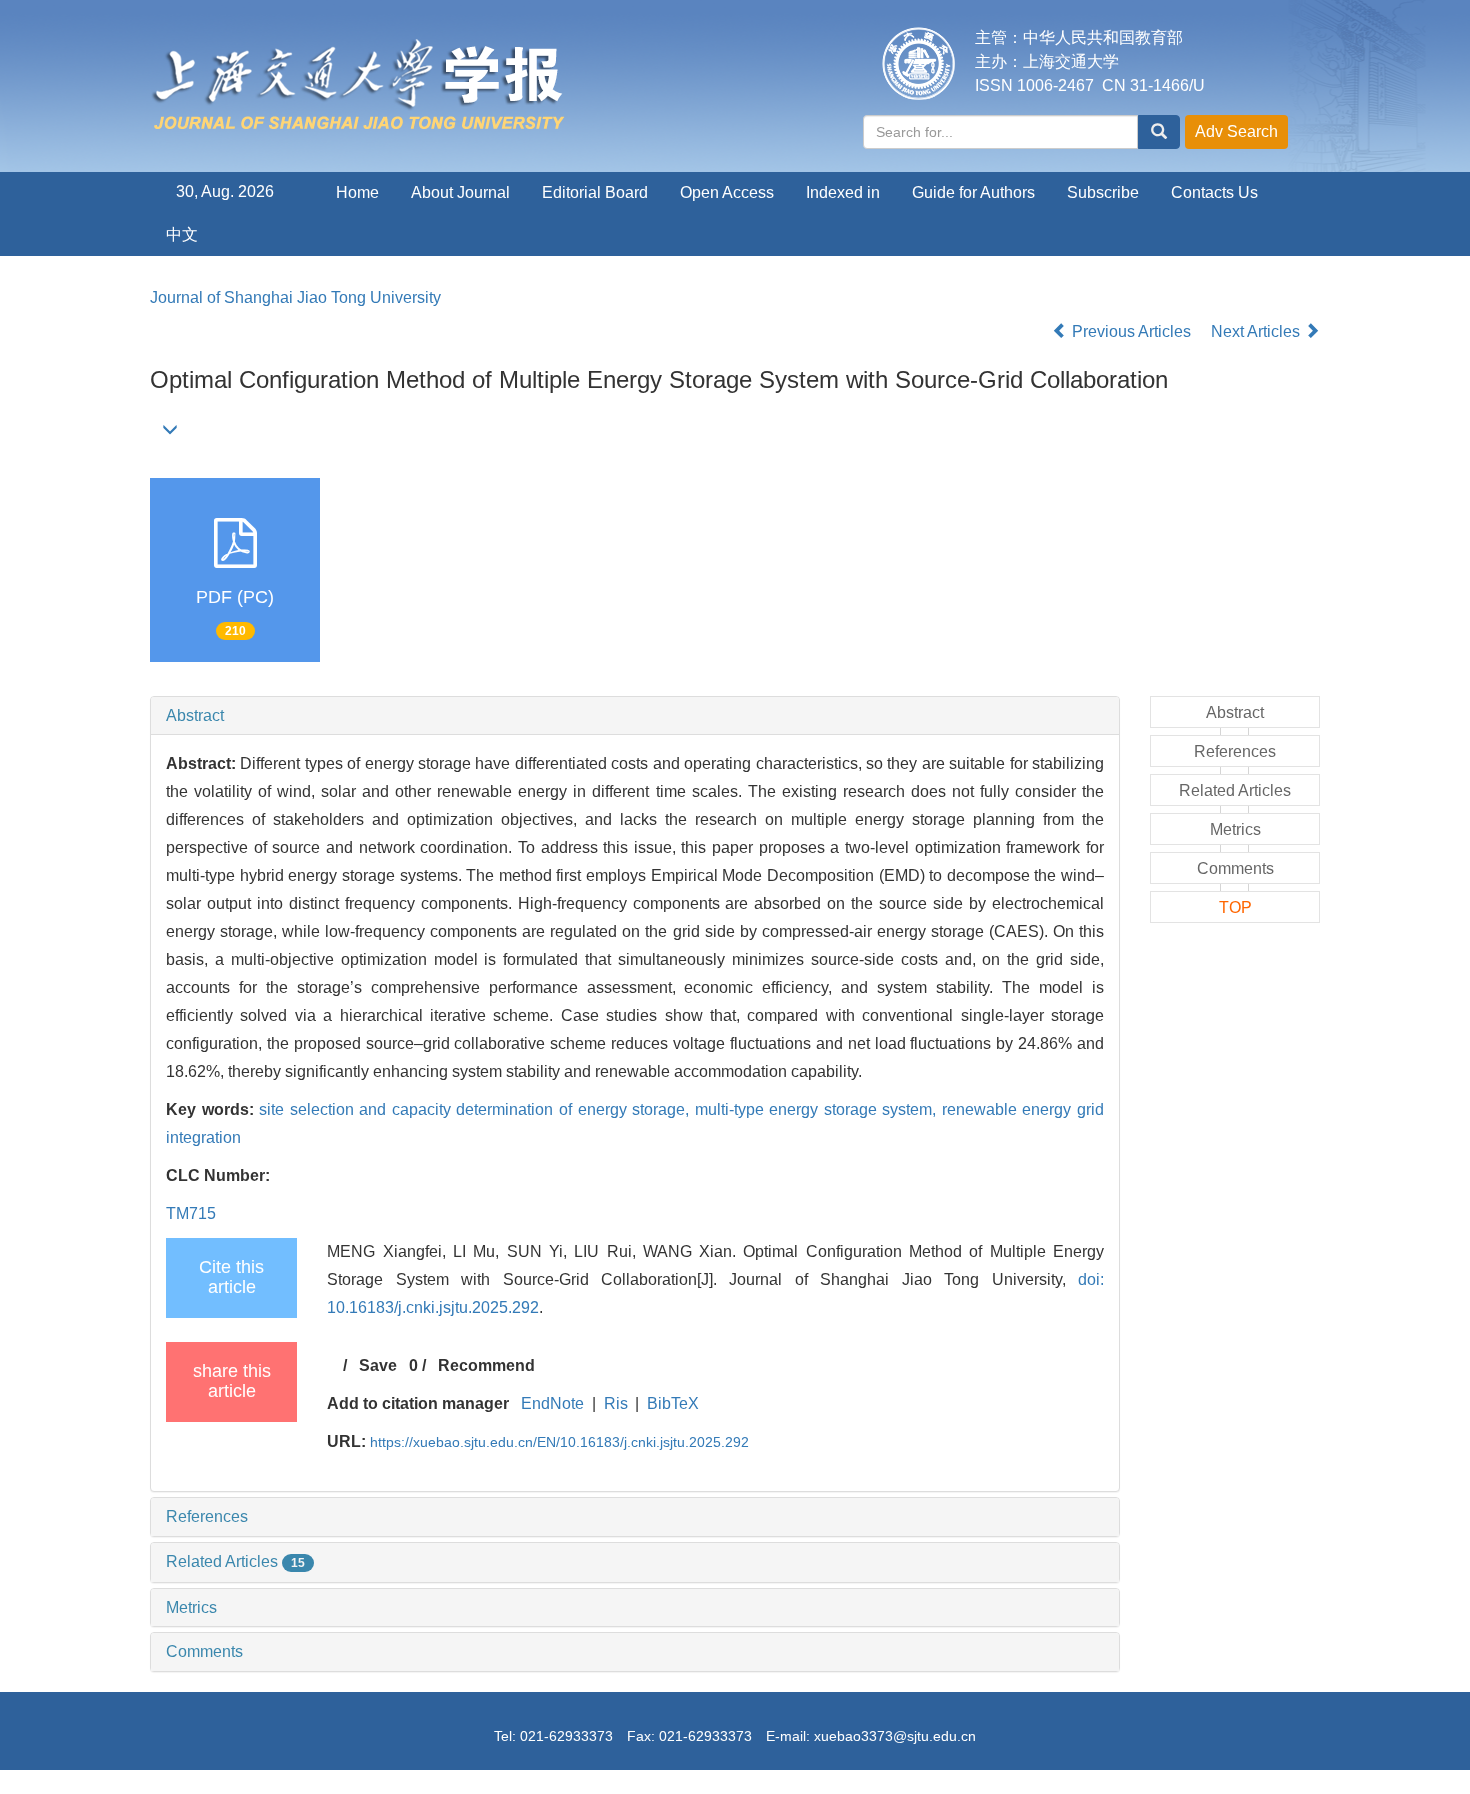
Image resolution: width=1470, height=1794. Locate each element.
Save (378, 1365)
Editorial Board (595, 192)
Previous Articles (1131, 331)
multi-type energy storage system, (818, 1109)
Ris (616, 1403)
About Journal (460, 192)
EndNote (552, 1403)
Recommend (486, 1365)
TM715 (191, 1213)
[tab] (635, 716)
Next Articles (1257, 331)
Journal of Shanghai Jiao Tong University (295, 297)
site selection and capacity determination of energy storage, (477, 1109)
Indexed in (843, 192)
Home (357, 192)
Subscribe (1103, 192)
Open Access (727, 192)
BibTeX (673, 1403)
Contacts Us (1214, 192)
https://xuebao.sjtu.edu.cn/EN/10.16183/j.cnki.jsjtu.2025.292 (559, 1442)
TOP (1235, 907)
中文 (182, 234)
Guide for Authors (973, 192)
